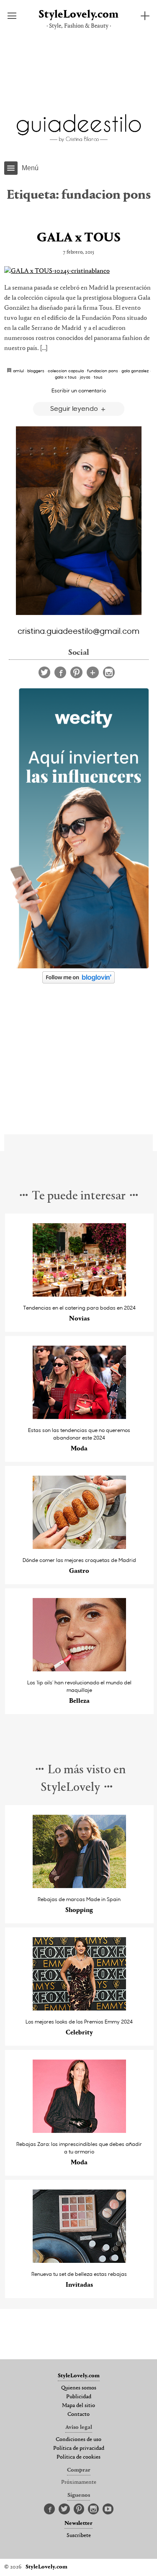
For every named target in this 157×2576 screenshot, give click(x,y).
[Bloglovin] (93, 672)
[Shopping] (79, 1886)
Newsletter (78, 2524)
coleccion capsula (66, 371)
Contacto (78, 2415)
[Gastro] (79, 1547)
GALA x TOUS (79, 238)
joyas (85, 377)
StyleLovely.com (78, 15)
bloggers (36, 371)
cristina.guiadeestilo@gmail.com (78, 630)
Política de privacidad (79, 2449)
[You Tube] (108, 2509)
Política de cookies (78, 2457)
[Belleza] (79, 1669)
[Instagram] (109, 672)
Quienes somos (79, 2388)
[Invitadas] (79, 2261)
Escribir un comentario (79, 390)
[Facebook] (60, 672)
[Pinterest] (76, 672)
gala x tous (66, 377)
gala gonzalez (135, 371)
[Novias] (79, 1294)
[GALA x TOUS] (78, 271)
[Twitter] (44, 672)
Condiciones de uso (78, 2440)
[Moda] (79, 1417)
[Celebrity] (79, 2008)
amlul (18, 371)
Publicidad (79, 2397)
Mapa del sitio (78, 2406)
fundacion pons (103, 371)
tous (98, 377)
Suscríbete (79, 2536)
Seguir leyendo (75, 408)
